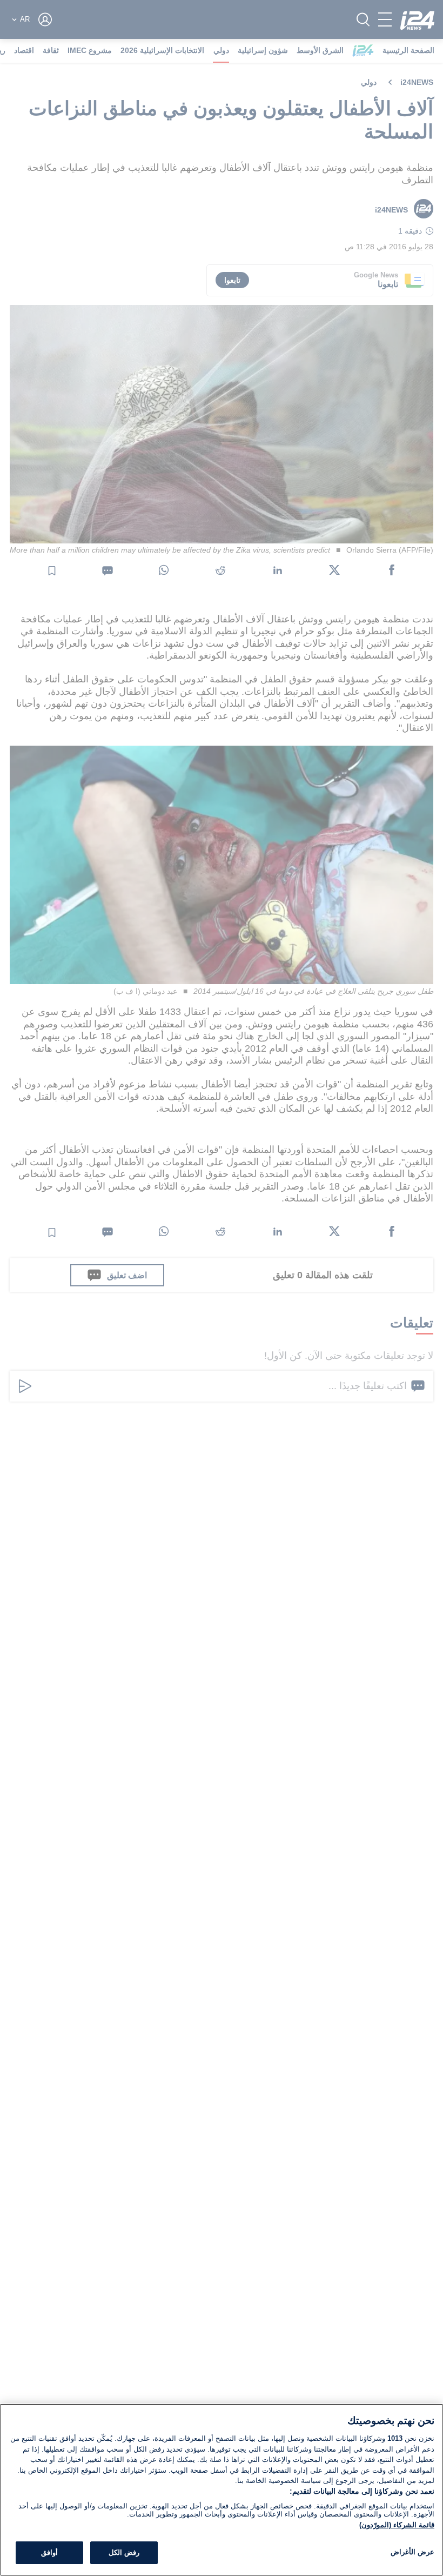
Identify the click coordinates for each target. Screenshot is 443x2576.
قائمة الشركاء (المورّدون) (397, 2525)
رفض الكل (124, 2552)
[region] (222, 2490)
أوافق (49, 2552)
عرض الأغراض (412, 2552)
